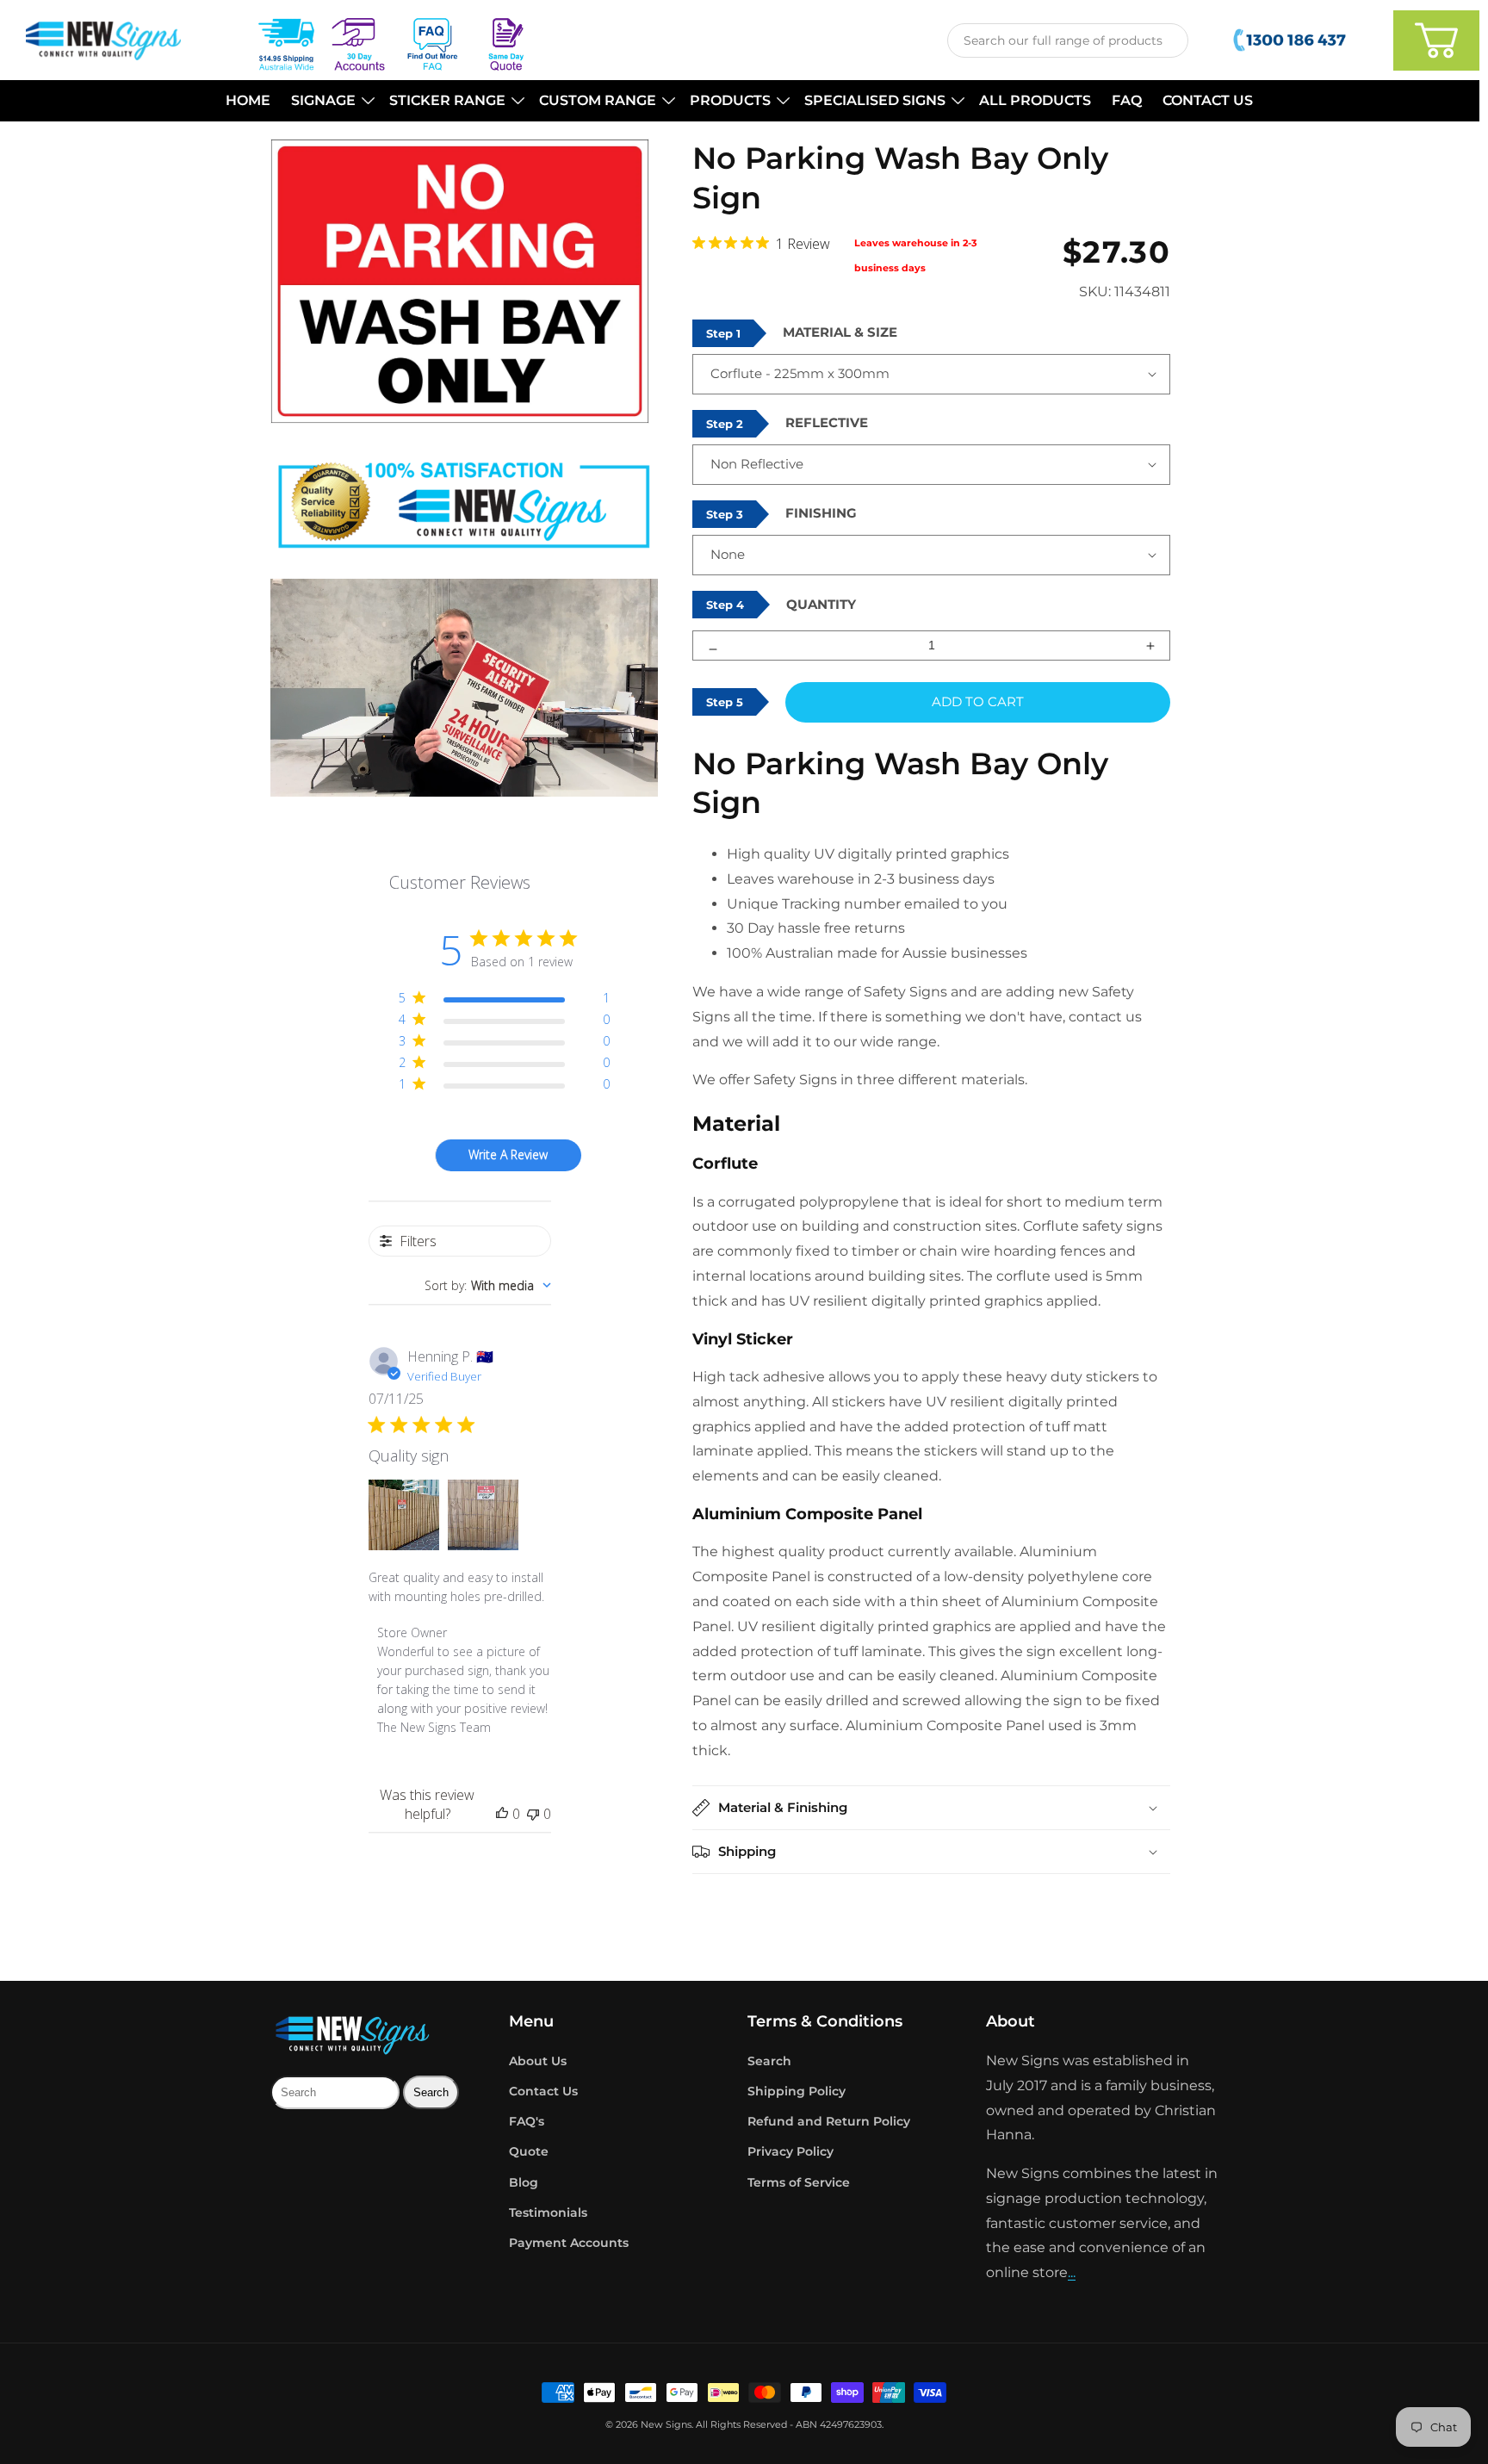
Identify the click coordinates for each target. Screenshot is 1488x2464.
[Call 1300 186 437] (1291, 40)
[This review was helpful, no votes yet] (502, 1814)
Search (769, 2061)
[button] (330, 101)
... (1072, 2272)
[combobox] (1068, 40)
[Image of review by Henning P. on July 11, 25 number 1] (404, 1515)
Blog (524, 2182)
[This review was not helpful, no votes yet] (533, 1814)
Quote (529, 2151)
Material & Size (840, 332)
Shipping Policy (797, 2091)
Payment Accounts (569, 2243)
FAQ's (527, 2121)
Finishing (821, 513)
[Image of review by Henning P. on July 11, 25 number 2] (483, 1515)
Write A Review (508, 1154)
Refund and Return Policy (829, 2121)
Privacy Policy (790, 2151)
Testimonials (548, 2213)
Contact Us (543, 2091)
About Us (538, 2061)
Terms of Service (799, 2182)
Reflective (827, 422)
